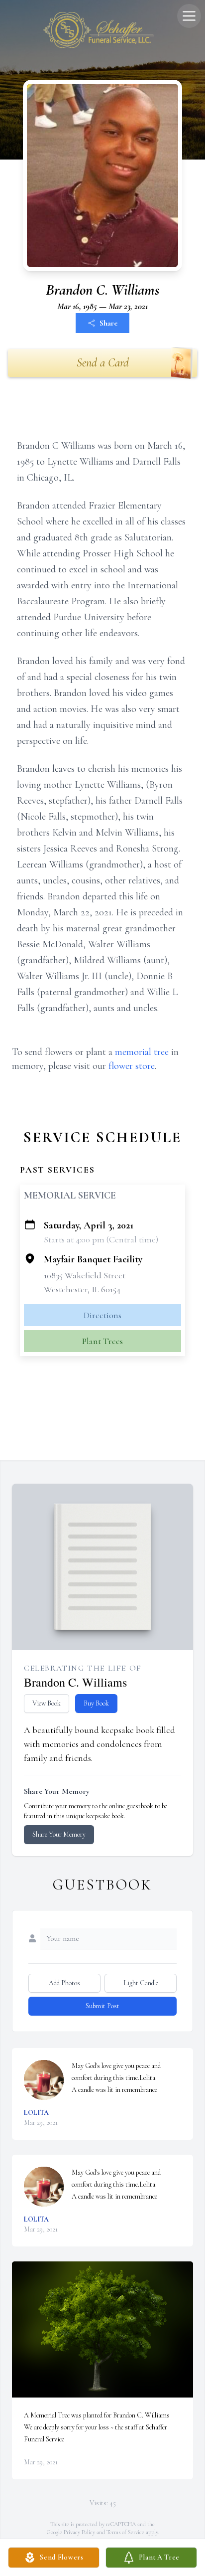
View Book (47, 1703)
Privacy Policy (79, 2532)
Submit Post (102, 2006)
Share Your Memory (59, 1834)
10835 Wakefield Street (85, 1275)
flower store (132, 1066)
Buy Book (96, 1703)
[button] (103, 2329)
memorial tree (142, 1052)
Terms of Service (125, 2532)
